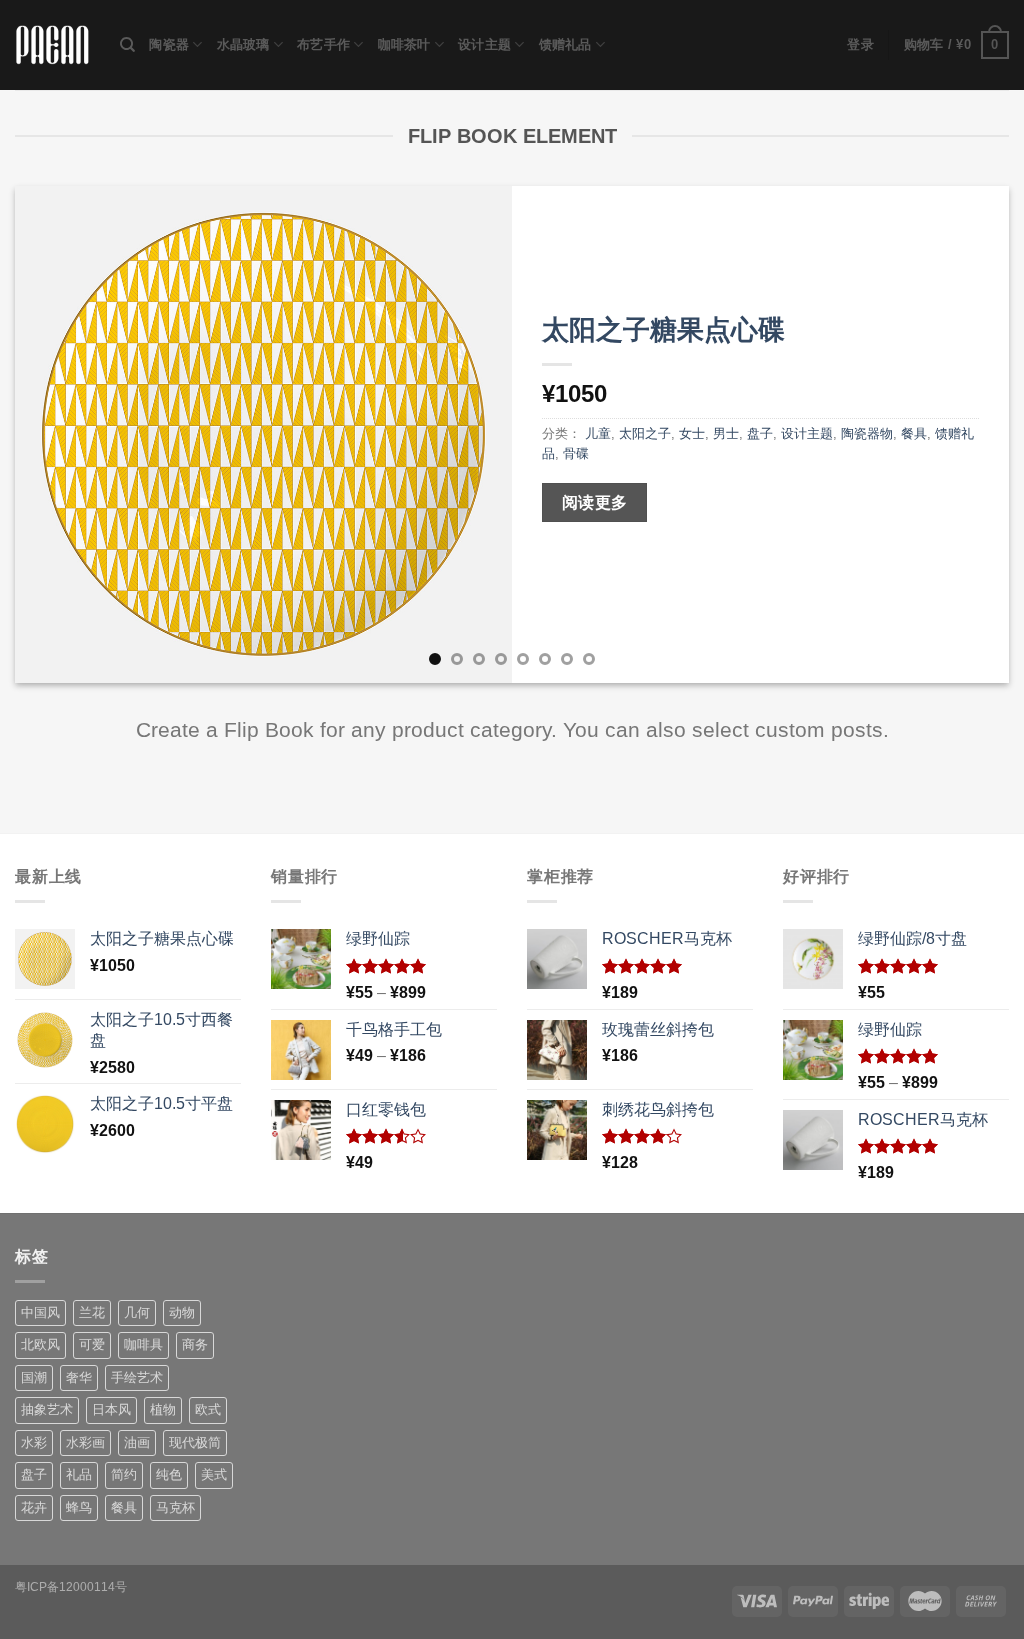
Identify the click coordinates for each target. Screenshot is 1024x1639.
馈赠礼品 (565, 44)
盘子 (760, 433)
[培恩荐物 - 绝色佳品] (52, 45)
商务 (195, 1344)
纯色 (169, 1474)
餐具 (914, 433)
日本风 (111, 1409)
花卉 (34, 1507)
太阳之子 (645, 433)
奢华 (79, 1377)
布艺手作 (323, 44)
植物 (163, 1409)
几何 (137, 1312)
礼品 (79, 1474)
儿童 (598, 433)
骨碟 (576, 453)
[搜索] (127, 45)
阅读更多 (595, 502)
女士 (692, 433)
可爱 (92, 1344)
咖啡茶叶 (404, 44)
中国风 (40, 1312)
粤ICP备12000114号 (71, 1587)
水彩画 (85, 1442)
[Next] (964, 434)
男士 (726, 433)
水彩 (34, 1442)
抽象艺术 (47, 1409)
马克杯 (175, 1507)
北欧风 (40, 1344)
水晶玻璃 (243, 44)
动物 (182, 1312)
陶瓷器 (169, 44)
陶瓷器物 (867, 433)
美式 (214, 1474)
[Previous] (60, 434)
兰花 (92, 1312)
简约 (124, 1474)
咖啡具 (143, 1344)
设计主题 (484, 44)
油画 (137, 1442)
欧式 (208, 1409)
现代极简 (195, 1442)
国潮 (34, 1377)
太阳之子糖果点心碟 (663, 329)
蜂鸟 (79, 1507)
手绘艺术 (137, 1377)
